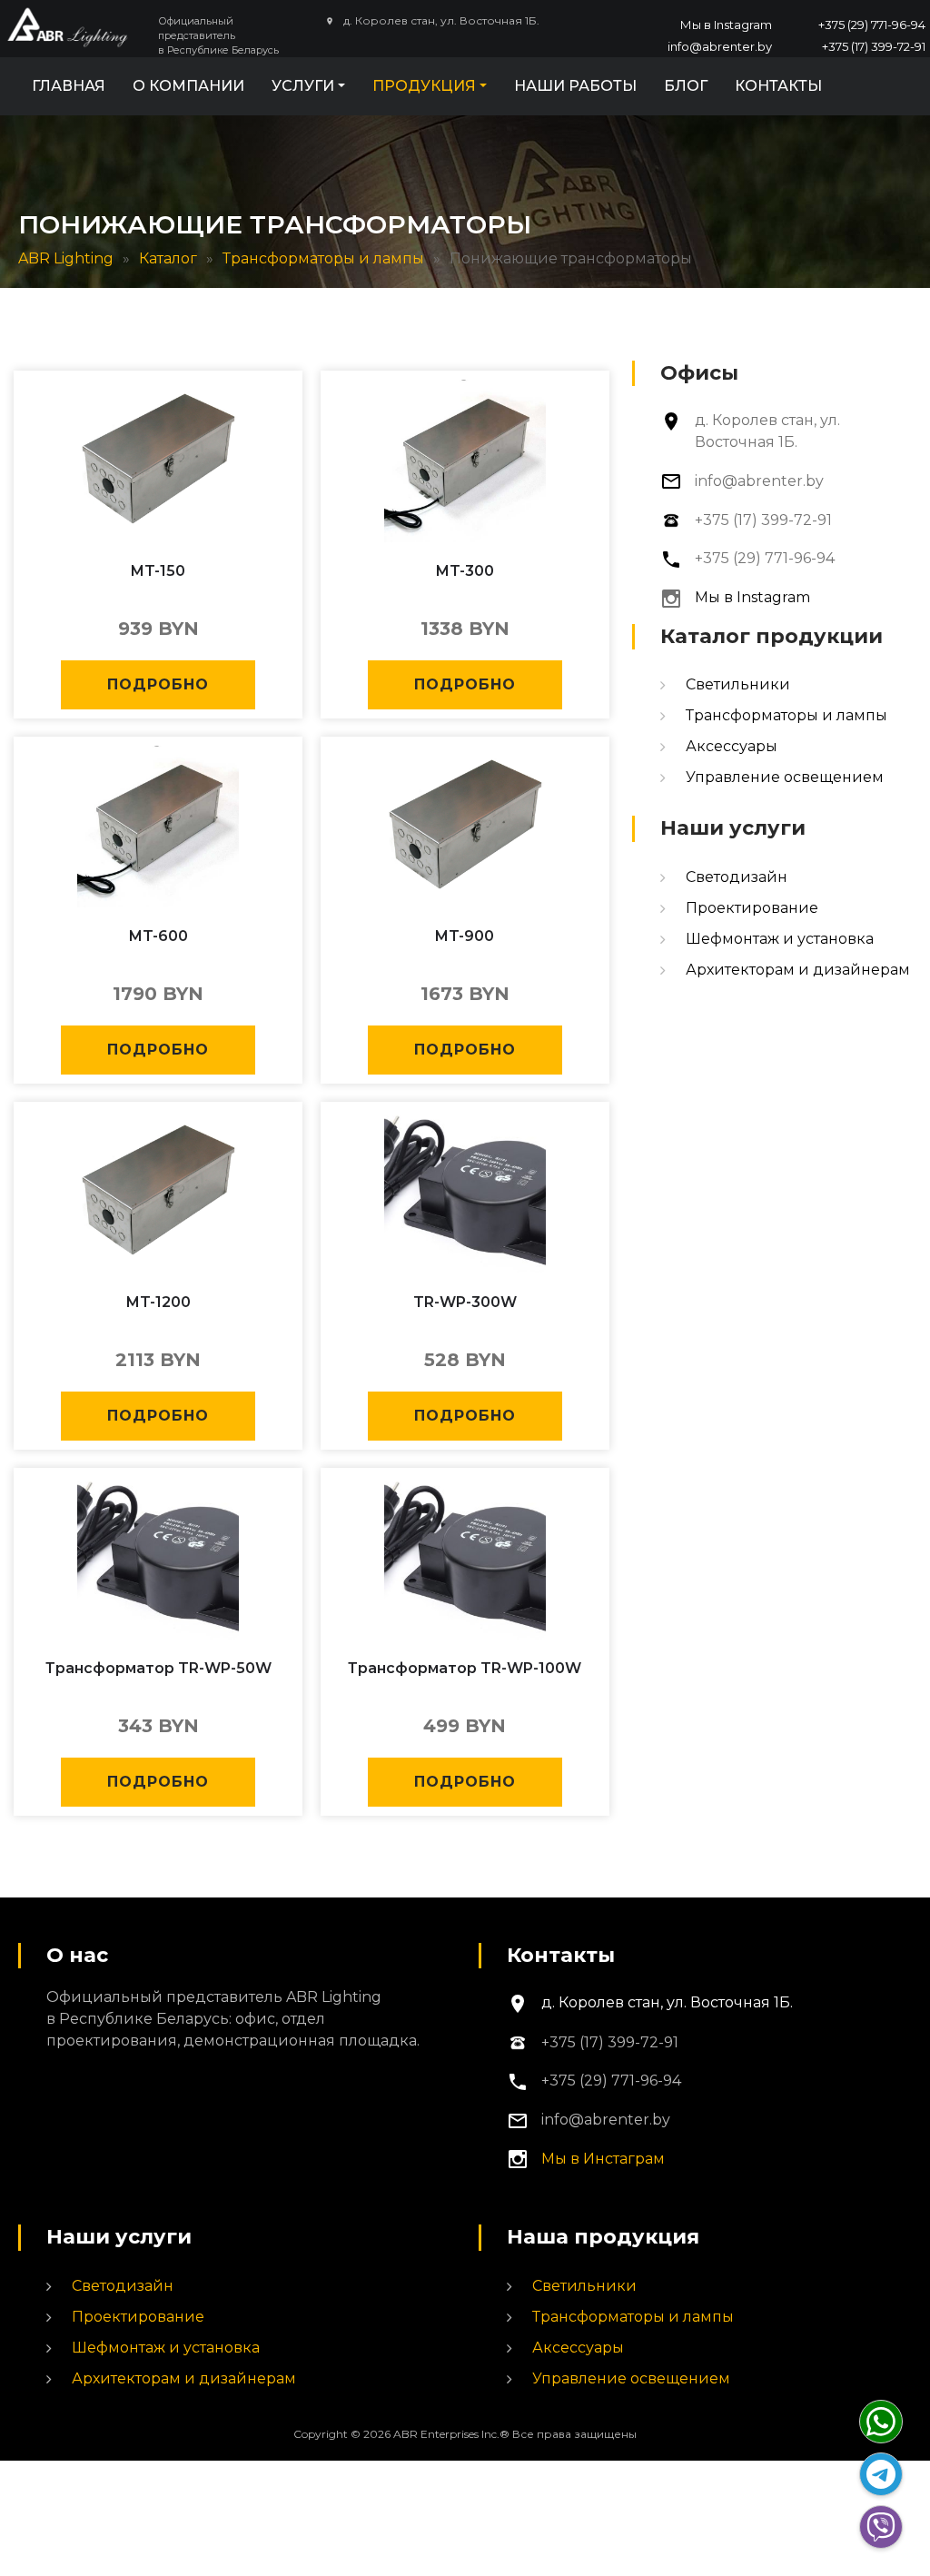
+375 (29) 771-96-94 (872, 25)
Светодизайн (737, 877)
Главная (69, 86)
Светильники (738, 684)
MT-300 (465, 571)
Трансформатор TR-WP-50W (158, 1668)
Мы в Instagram (726, 25)
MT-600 (158, 936)
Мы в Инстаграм (603, 2159)
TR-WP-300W (465, 1302)
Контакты (778, 86)
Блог (686, 86)
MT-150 (158, 571)
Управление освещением (785, 777)
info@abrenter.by (720, 46)
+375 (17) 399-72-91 (874, 46)
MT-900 (465, 936)
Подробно (158, 684)
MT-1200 (158, 1302)
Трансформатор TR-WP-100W (465, 1668)
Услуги (303, 86)
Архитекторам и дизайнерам (798, 970)
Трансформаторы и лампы (787, 715)
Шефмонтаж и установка (780, 939)
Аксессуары (732, 746)
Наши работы (575, 86)
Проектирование (752, 908)
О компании (188, 86)
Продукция (424, 86)
